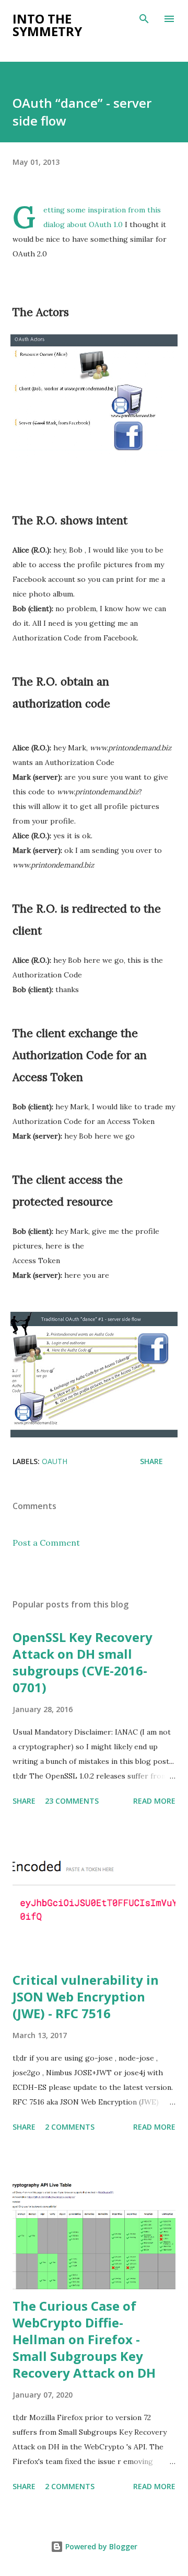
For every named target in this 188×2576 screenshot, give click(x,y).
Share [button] (151, 1461)
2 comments (70, 2127)
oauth (55, 1461)
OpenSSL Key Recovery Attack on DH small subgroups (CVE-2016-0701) (83, 1662)
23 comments (72, 1801)
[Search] (144, 19)
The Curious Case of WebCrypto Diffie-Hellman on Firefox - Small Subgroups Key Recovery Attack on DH (84, 2339)
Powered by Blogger (100, 2546)
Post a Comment (46, 1543)
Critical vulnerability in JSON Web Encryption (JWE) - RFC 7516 (86, 1996)
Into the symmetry (47, 25)
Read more (154, 1801)
